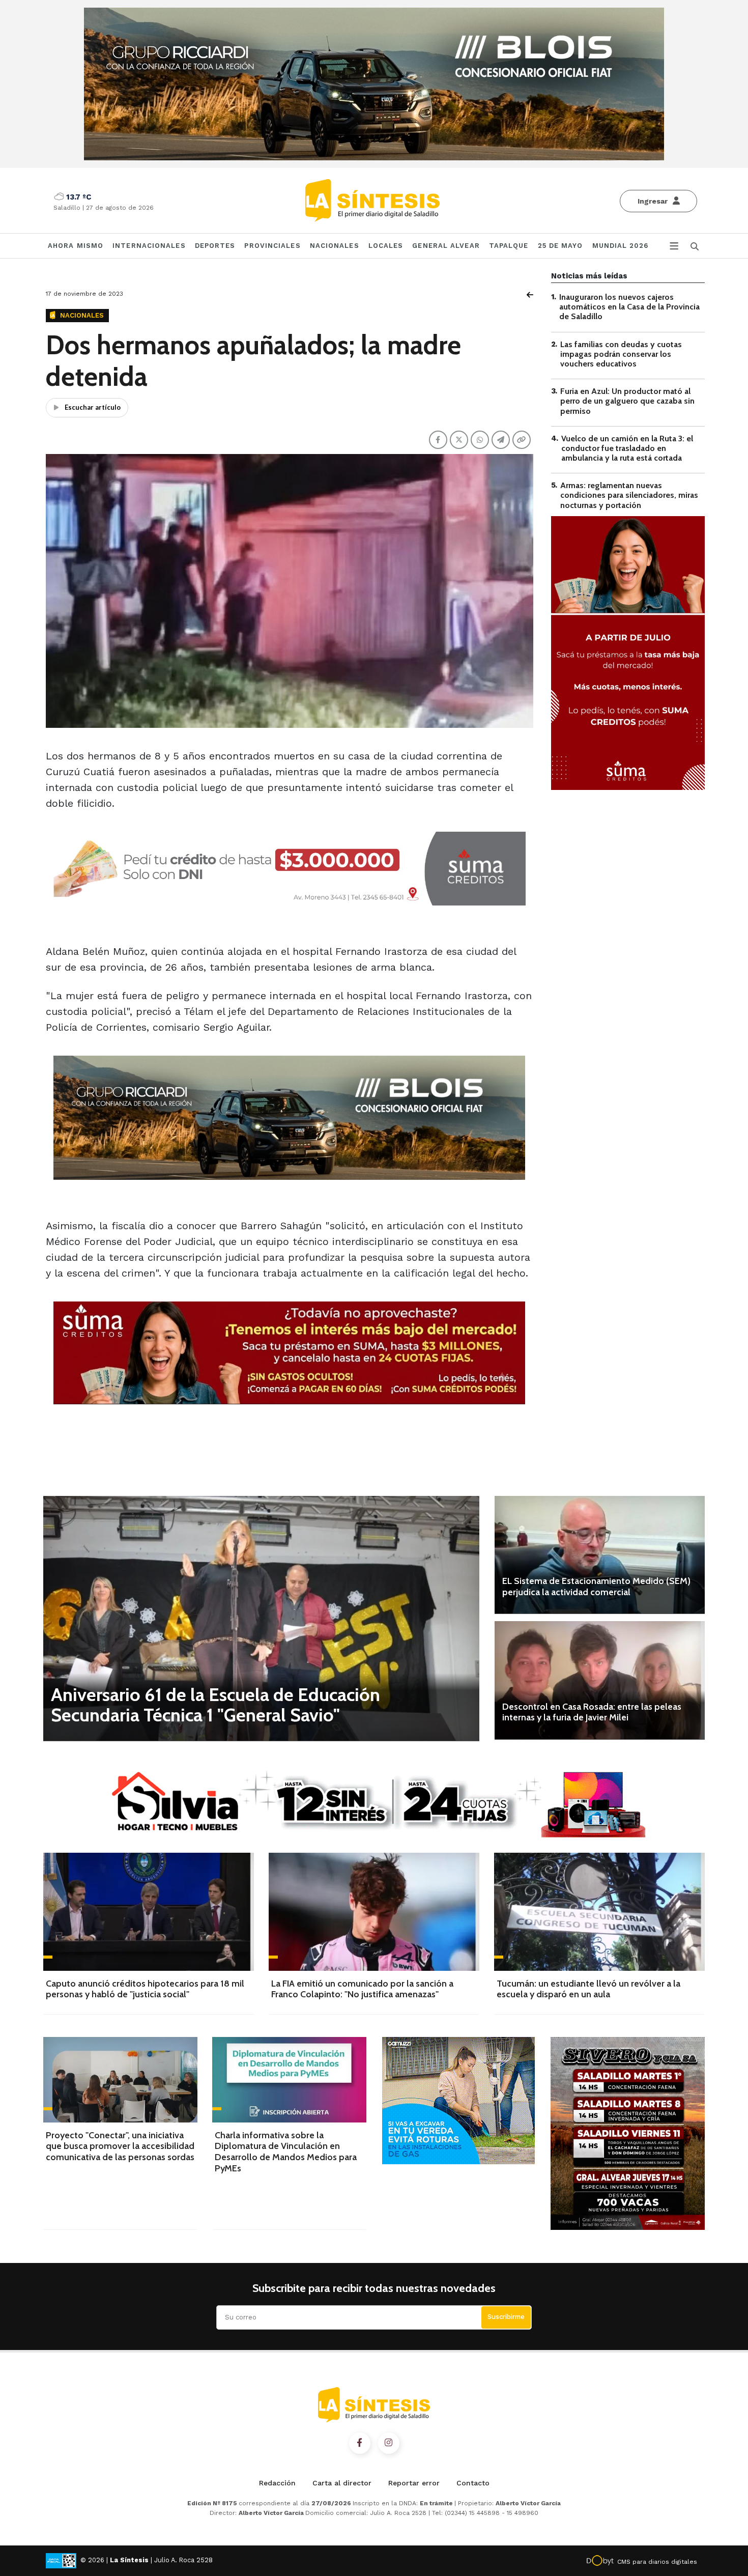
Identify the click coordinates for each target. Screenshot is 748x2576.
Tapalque (509, 246)
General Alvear (446, 246)
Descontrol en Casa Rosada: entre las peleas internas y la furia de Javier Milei (592, 1712)
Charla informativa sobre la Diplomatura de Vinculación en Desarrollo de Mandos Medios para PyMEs (286, 2152)
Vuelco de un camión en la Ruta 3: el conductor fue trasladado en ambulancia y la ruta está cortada (627, 448)
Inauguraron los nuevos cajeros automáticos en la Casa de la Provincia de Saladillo (629, 307)
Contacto (473, 2483)
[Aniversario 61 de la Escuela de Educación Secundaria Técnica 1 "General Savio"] (261, 1618)
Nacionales (335, 246)
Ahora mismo (76, 246)
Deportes (215, 246)
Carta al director (342, 2483)
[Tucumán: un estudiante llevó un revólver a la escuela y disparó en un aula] (599, 1912)
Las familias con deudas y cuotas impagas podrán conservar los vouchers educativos (621, 354)
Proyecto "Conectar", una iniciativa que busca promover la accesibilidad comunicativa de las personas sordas (120, 2146)
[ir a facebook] (360, 2443)
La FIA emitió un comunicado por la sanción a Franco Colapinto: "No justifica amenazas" (362, 1989)
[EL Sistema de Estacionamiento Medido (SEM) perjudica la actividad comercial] (600, 1555)
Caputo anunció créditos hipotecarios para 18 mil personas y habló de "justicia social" (145, 1989)
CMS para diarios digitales (657, 2562)
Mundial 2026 (620, 246)
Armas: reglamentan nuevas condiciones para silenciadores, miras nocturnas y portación (629, 495)
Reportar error (414, 2483)
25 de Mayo (560, 246)
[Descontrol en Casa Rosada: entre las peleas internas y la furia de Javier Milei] (600, 1680)
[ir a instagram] (389, 2443)
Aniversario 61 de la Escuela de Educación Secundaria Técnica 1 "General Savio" (215, 1705)
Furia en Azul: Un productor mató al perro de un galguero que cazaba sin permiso (627, 401)
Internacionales (149, 246)
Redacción (277, 2483)
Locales (386, 246)
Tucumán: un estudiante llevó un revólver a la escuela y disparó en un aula (588, 1989)
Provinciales (272, 246)
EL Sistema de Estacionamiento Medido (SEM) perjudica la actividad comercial (596, 1587)
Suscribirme (506, 2317)
